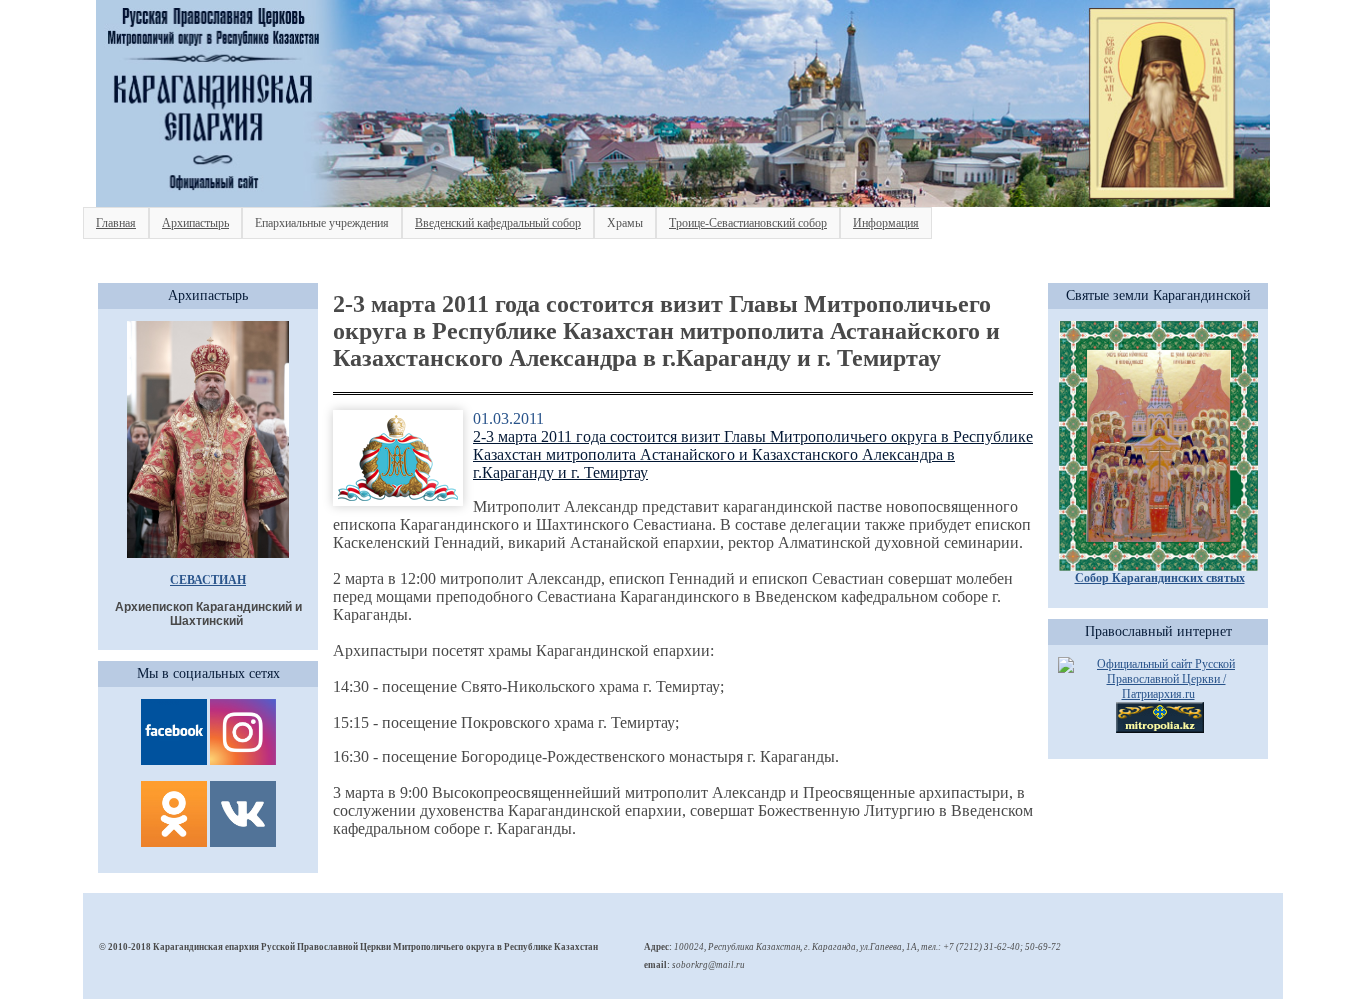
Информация (886, 223)
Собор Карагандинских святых (1160, 578)
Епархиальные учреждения (322, 223)
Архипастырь (195, 223)
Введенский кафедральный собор (498, 223)
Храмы (625, 223)
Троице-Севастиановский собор (748, 223)
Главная (116, 223)
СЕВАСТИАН (208, 580)
